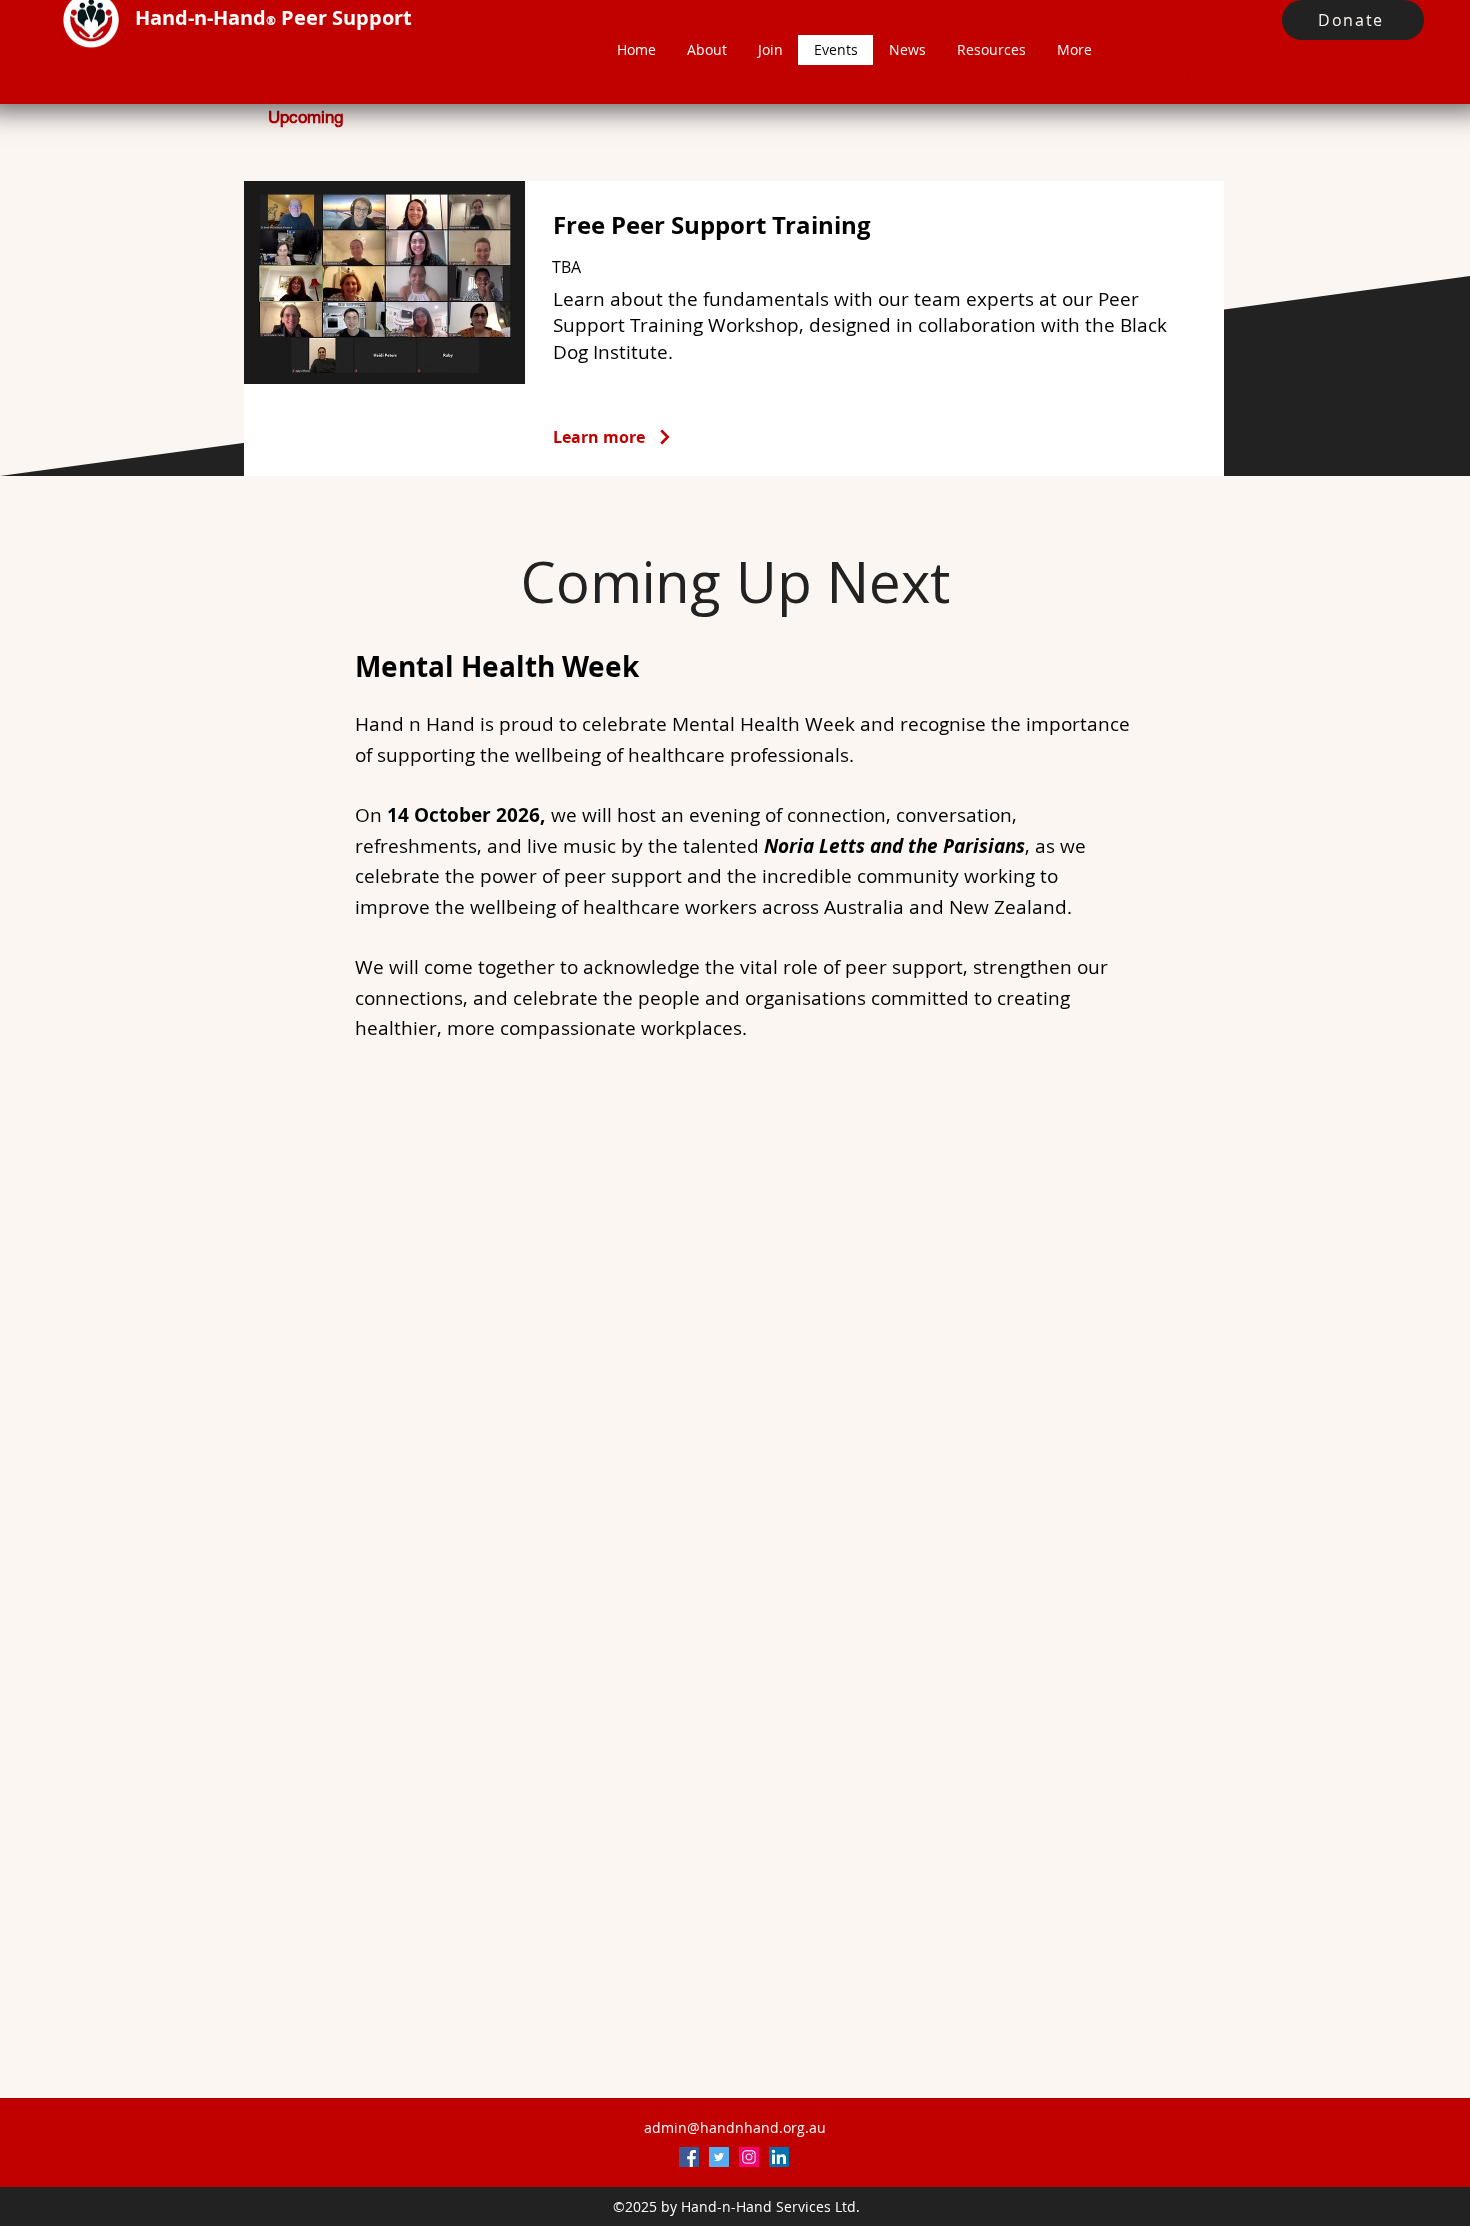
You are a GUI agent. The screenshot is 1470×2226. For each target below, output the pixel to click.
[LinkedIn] (779, 2157)
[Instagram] (749, 2157)
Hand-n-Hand (200, 17)
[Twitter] (719, 2157)
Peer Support (346, 17)
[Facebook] (689, 2157)
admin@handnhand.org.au (735, 2127)
